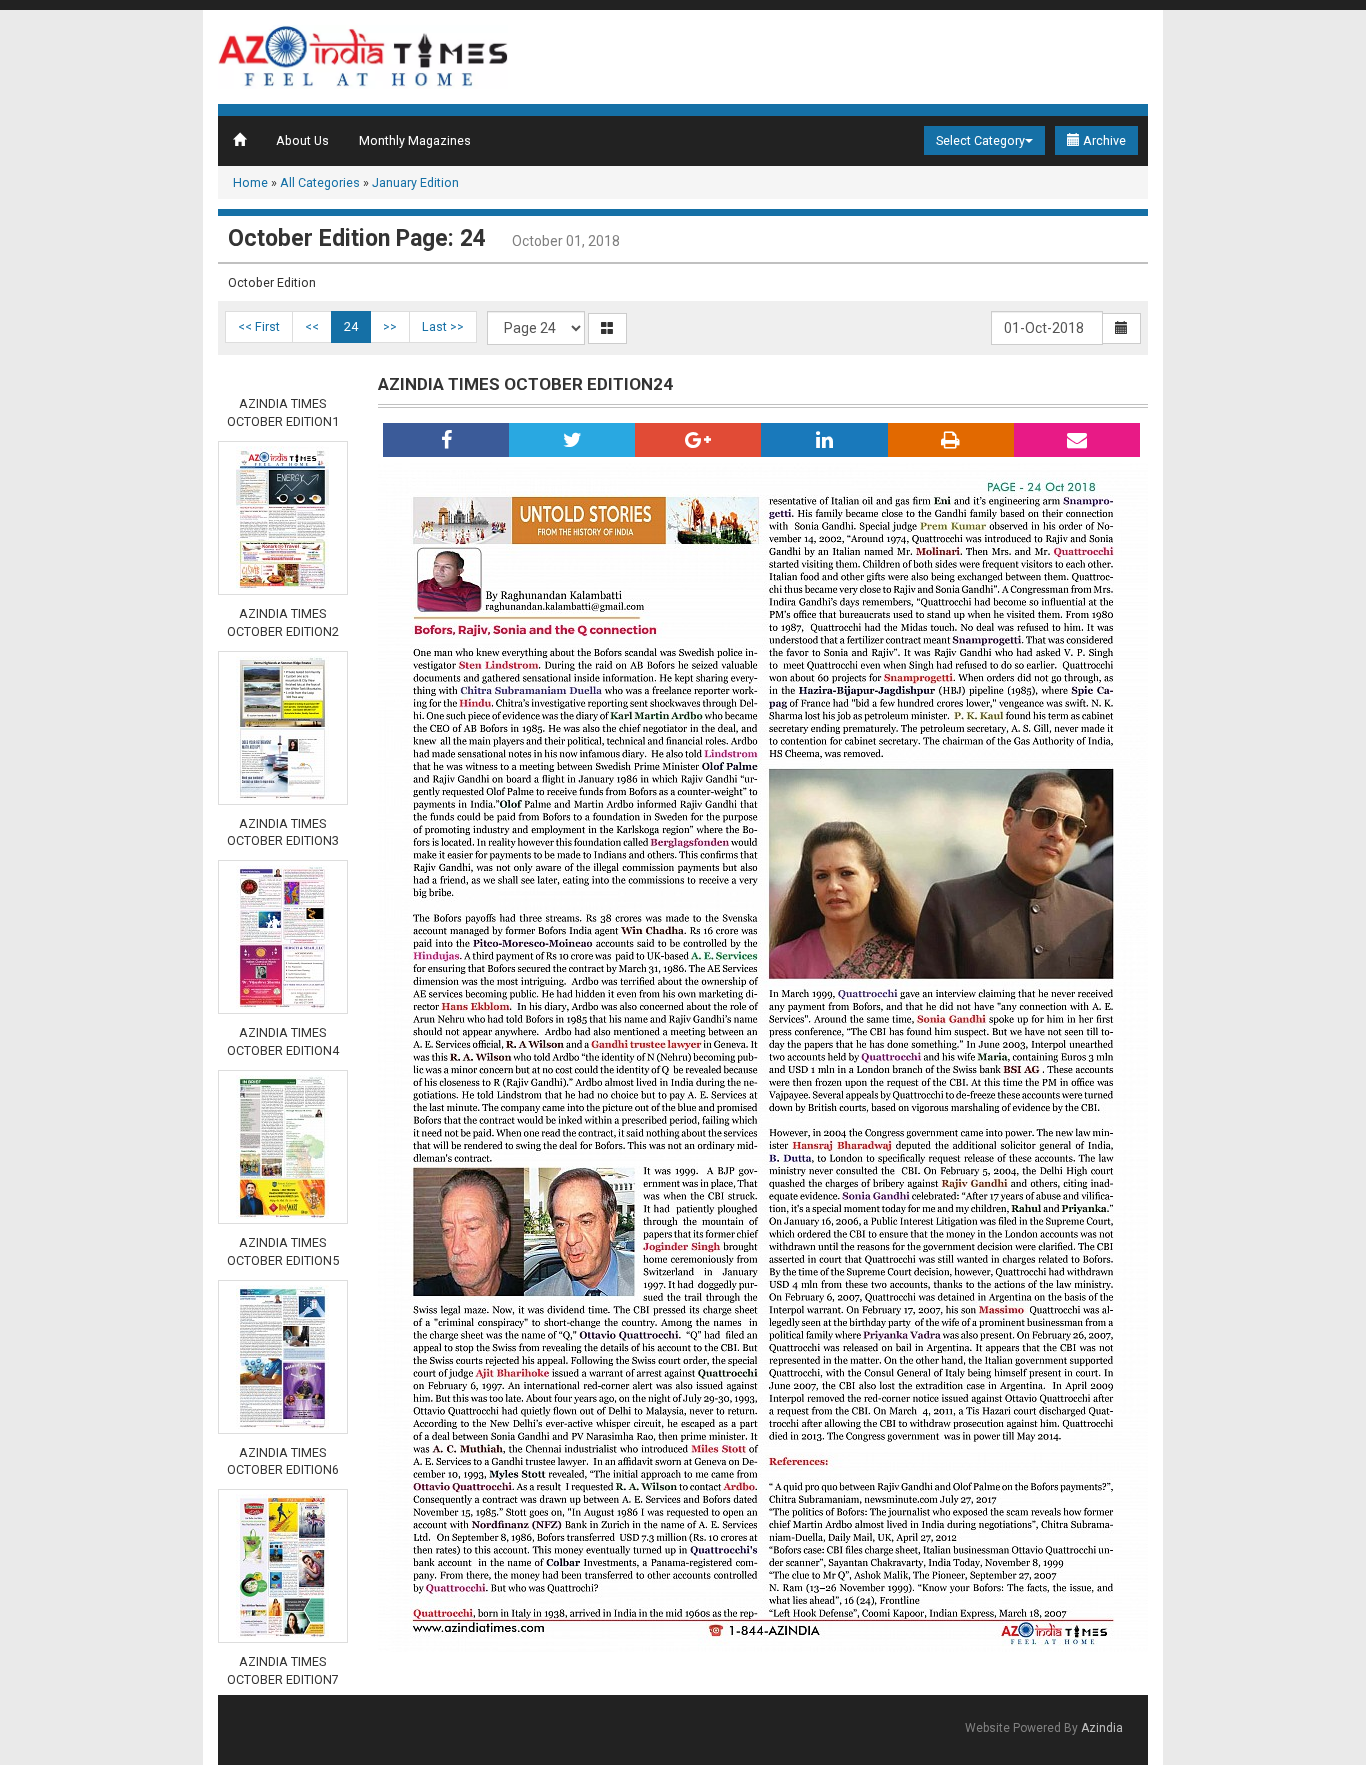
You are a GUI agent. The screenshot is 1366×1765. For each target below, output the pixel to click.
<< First (259, 326)
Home (250, 182)
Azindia (1102, 1728)
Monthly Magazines (415, 140)
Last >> (443, 326)
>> (390, 326)
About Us (302, 140)
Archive (1103, 140)
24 (351, 326)
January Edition (415, 182)
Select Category (980, 140)
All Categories (320, 182)
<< (312, 326)
